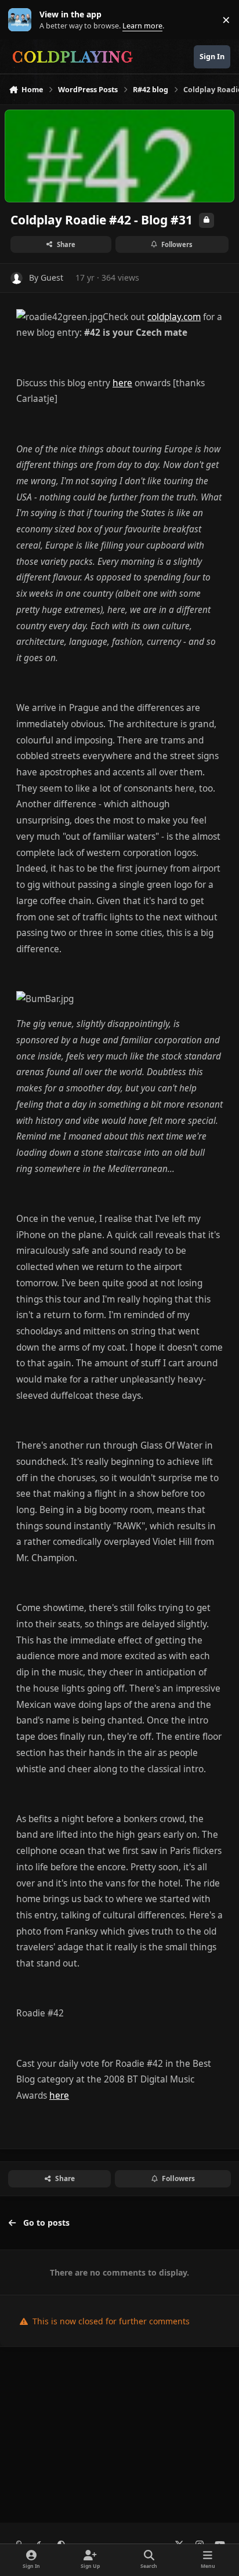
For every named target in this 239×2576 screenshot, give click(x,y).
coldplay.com (174, 317)
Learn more (22, 20)
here (122, 383)
